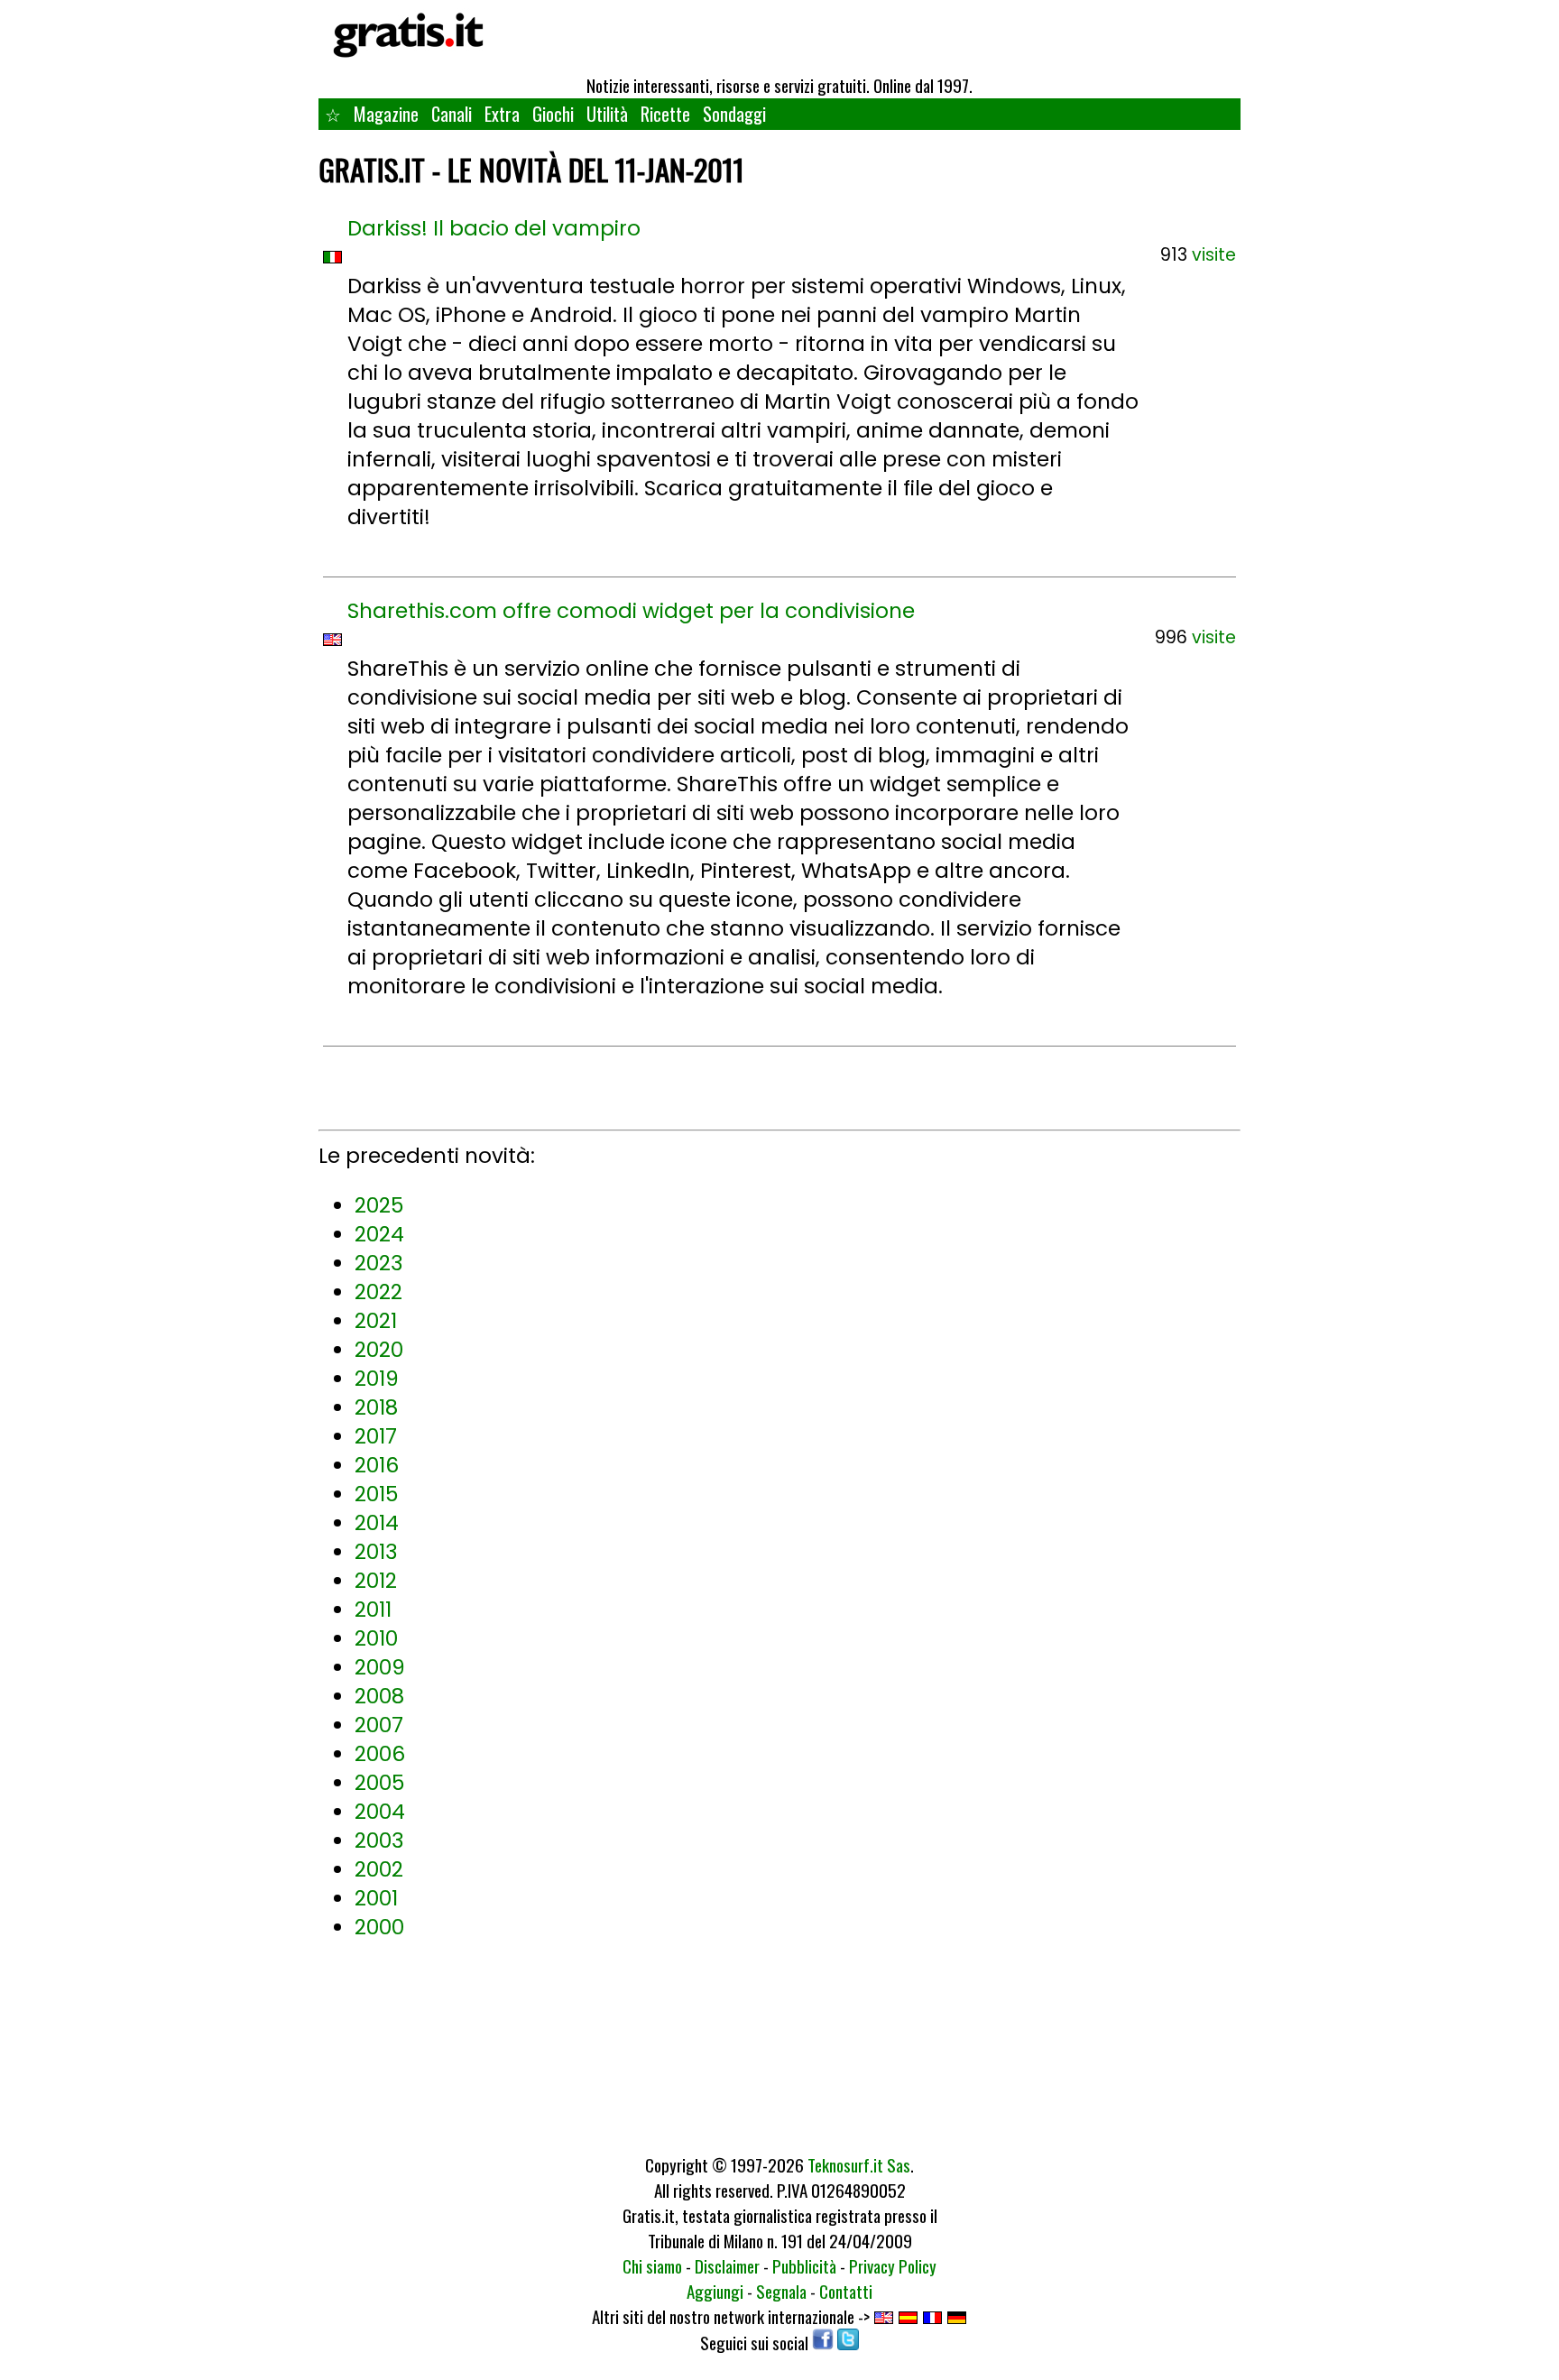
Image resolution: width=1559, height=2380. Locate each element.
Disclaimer (727, 2265)
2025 (379, 1205)
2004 (380, 1812)
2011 (373, 1610)
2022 (378, 1292)
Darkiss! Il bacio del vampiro (494, 228)
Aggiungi (715, 2291)
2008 (379, 1696)
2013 (376, 1552)
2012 (376, 1581)
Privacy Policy (893, 2265)
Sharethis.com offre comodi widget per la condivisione (631, 611)
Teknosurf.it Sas (859, 2164)
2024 (379, 1234)
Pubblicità (804, 2265)
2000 (379, 1927)
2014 (377, 1523)
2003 (379, 1840)
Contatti (846, 2291)
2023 (379, 1263)
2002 (379, 1869)
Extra (502, 114)
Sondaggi (734, 114)
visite (1214, 255)
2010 (376, 1638)
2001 (376, 1898)
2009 (380, 1667)
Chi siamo (652, 2265)
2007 (379, 1725)
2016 (377, 1465)
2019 (377, 1379)
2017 (376, 1436)
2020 (379, 1350)
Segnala (781, 2291)
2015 (376, 1494)
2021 (376, 1321)
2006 (380, 1754)
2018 (376, 1407)
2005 (379, 1783)
